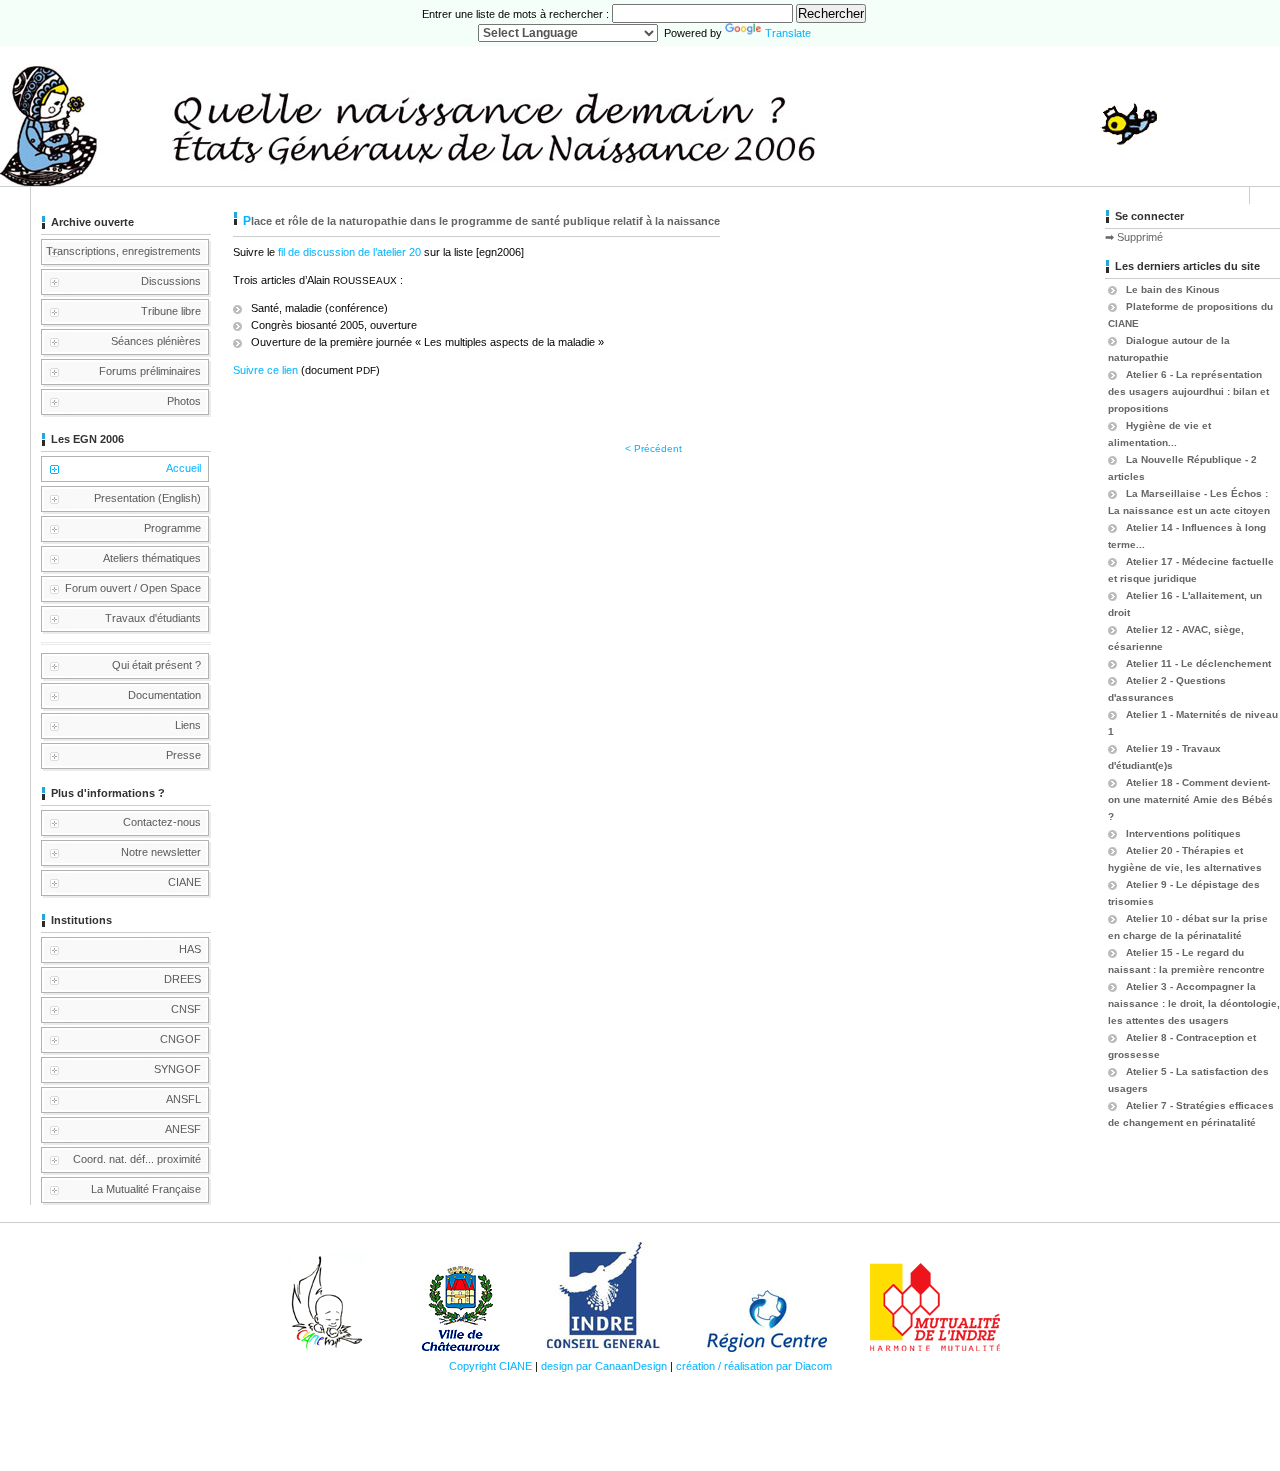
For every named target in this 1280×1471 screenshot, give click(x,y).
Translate (788, 33)
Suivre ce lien (265, 370)
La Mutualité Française (146, 1189)
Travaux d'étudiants (153, 618)
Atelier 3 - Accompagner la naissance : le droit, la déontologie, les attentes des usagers (1194, 1003)
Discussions (171, 281)
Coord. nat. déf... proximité (137, 1159)
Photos (184, 401)
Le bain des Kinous (1173, 289)
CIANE (184, 882)
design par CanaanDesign (604, 1366)
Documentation (164, 695)
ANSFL (183, 1099)
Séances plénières (156, 341)
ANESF (183, 1129)
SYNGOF (177, 1069)
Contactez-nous (162, 822)
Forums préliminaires (150, 371)
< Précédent (653, 448)
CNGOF (180, 1039)
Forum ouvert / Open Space (133, 588)
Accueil (183, 468)
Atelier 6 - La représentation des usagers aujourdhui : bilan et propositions (1188, 391)
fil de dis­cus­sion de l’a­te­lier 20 (348, 252)
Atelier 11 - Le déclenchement (1198, 663)
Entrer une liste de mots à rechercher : (517, 14)
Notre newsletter (161, 852)
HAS (190, 949)
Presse (183, 755)
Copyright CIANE (490, 1366)
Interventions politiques (1183, 833)
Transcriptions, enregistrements (123, 251)
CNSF (186, 1009)
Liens (188, 725)
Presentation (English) (147, 498)
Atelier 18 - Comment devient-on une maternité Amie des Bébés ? (1190, 799)
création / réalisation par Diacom (754, 1366)
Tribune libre (171, 311)
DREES (182, 979)
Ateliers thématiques (152, 558)
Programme (172, 528)
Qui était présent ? (156, 665)
